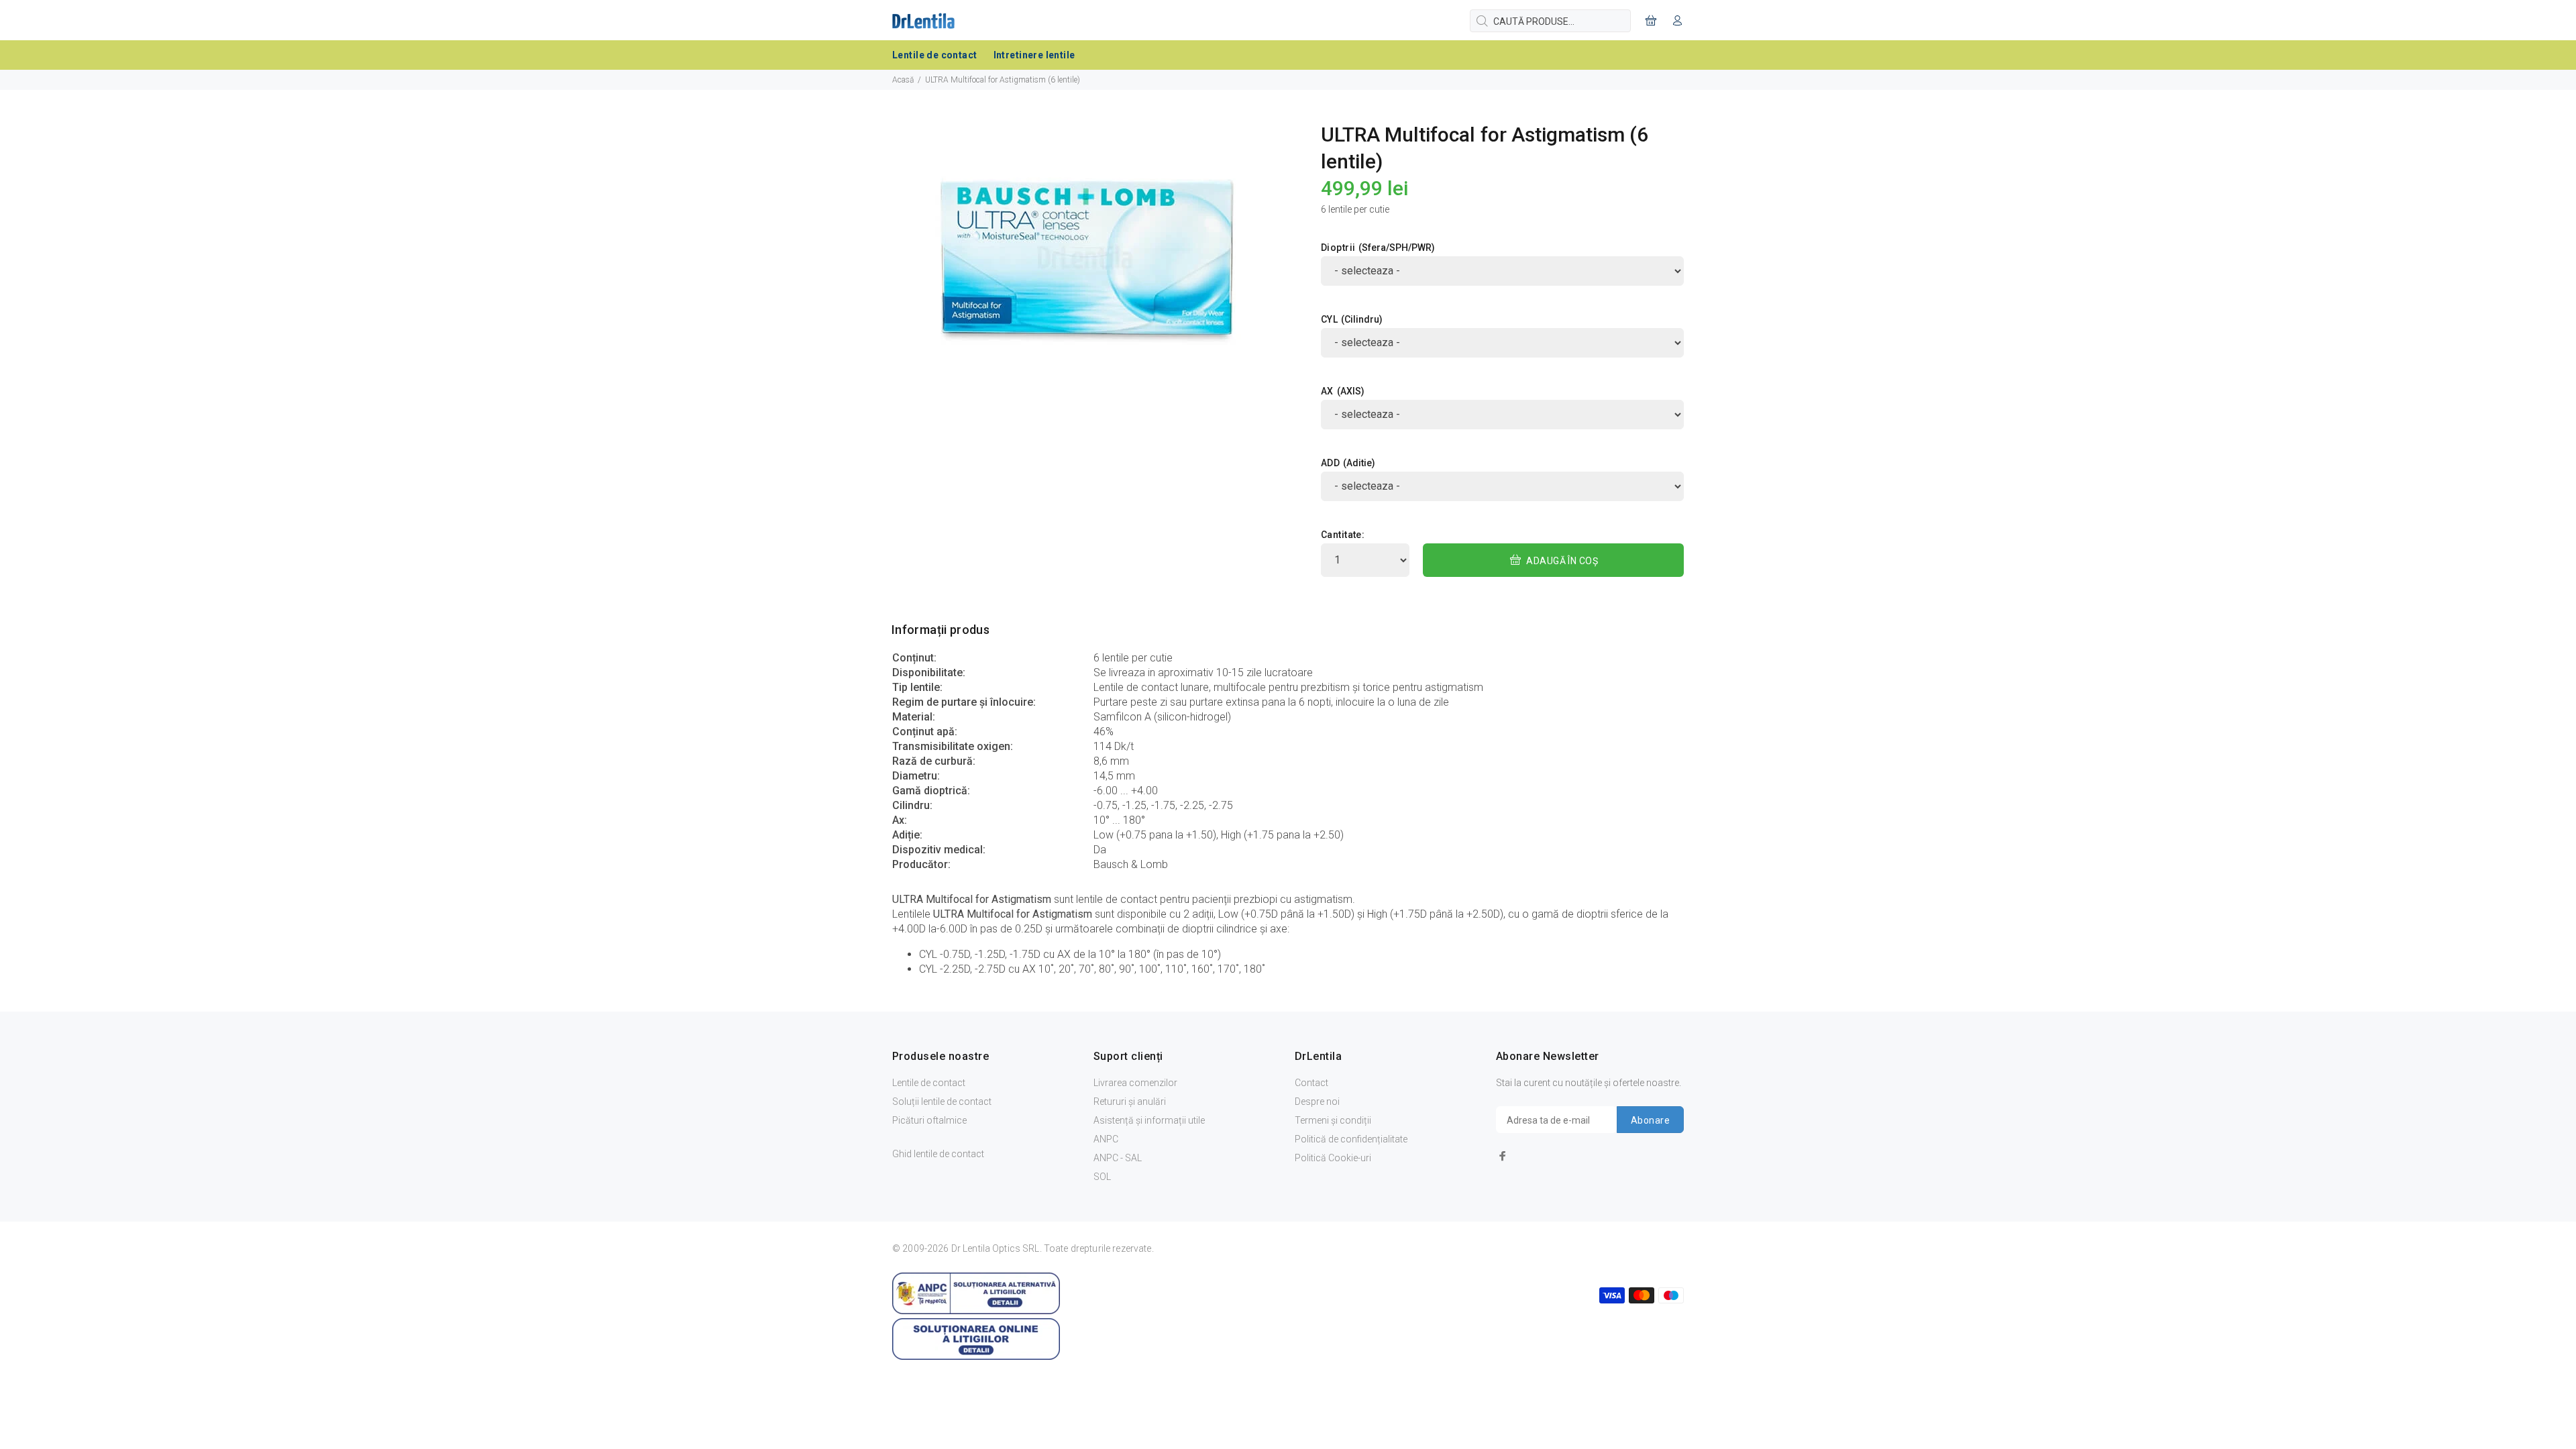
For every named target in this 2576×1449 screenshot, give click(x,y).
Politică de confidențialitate (1351, 1139)
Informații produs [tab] (941, 630)
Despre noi (1317, 1102)
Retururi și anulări (1130, 1102)
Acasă (903, 80)
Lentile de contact (929, 1083)
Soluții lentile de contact (942, 1102)
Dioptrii (1338, 248)
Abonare (1650, 1120)
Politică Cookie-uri (1333, 1158)
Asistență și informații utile (1149, 1120)
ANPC (1106, 1139)
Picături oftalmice (929, 1120)
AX (1327, 391)
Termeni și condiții (1333, 1120)
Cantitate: (1343, 535)
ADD (1330, 463)
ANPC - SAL (1118, 1158)
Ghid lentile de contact (938, 1154)
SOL (1102, 1177)
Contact (1311, 1083)
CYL (1329, 319)
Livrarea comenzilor (1135, 1083)
